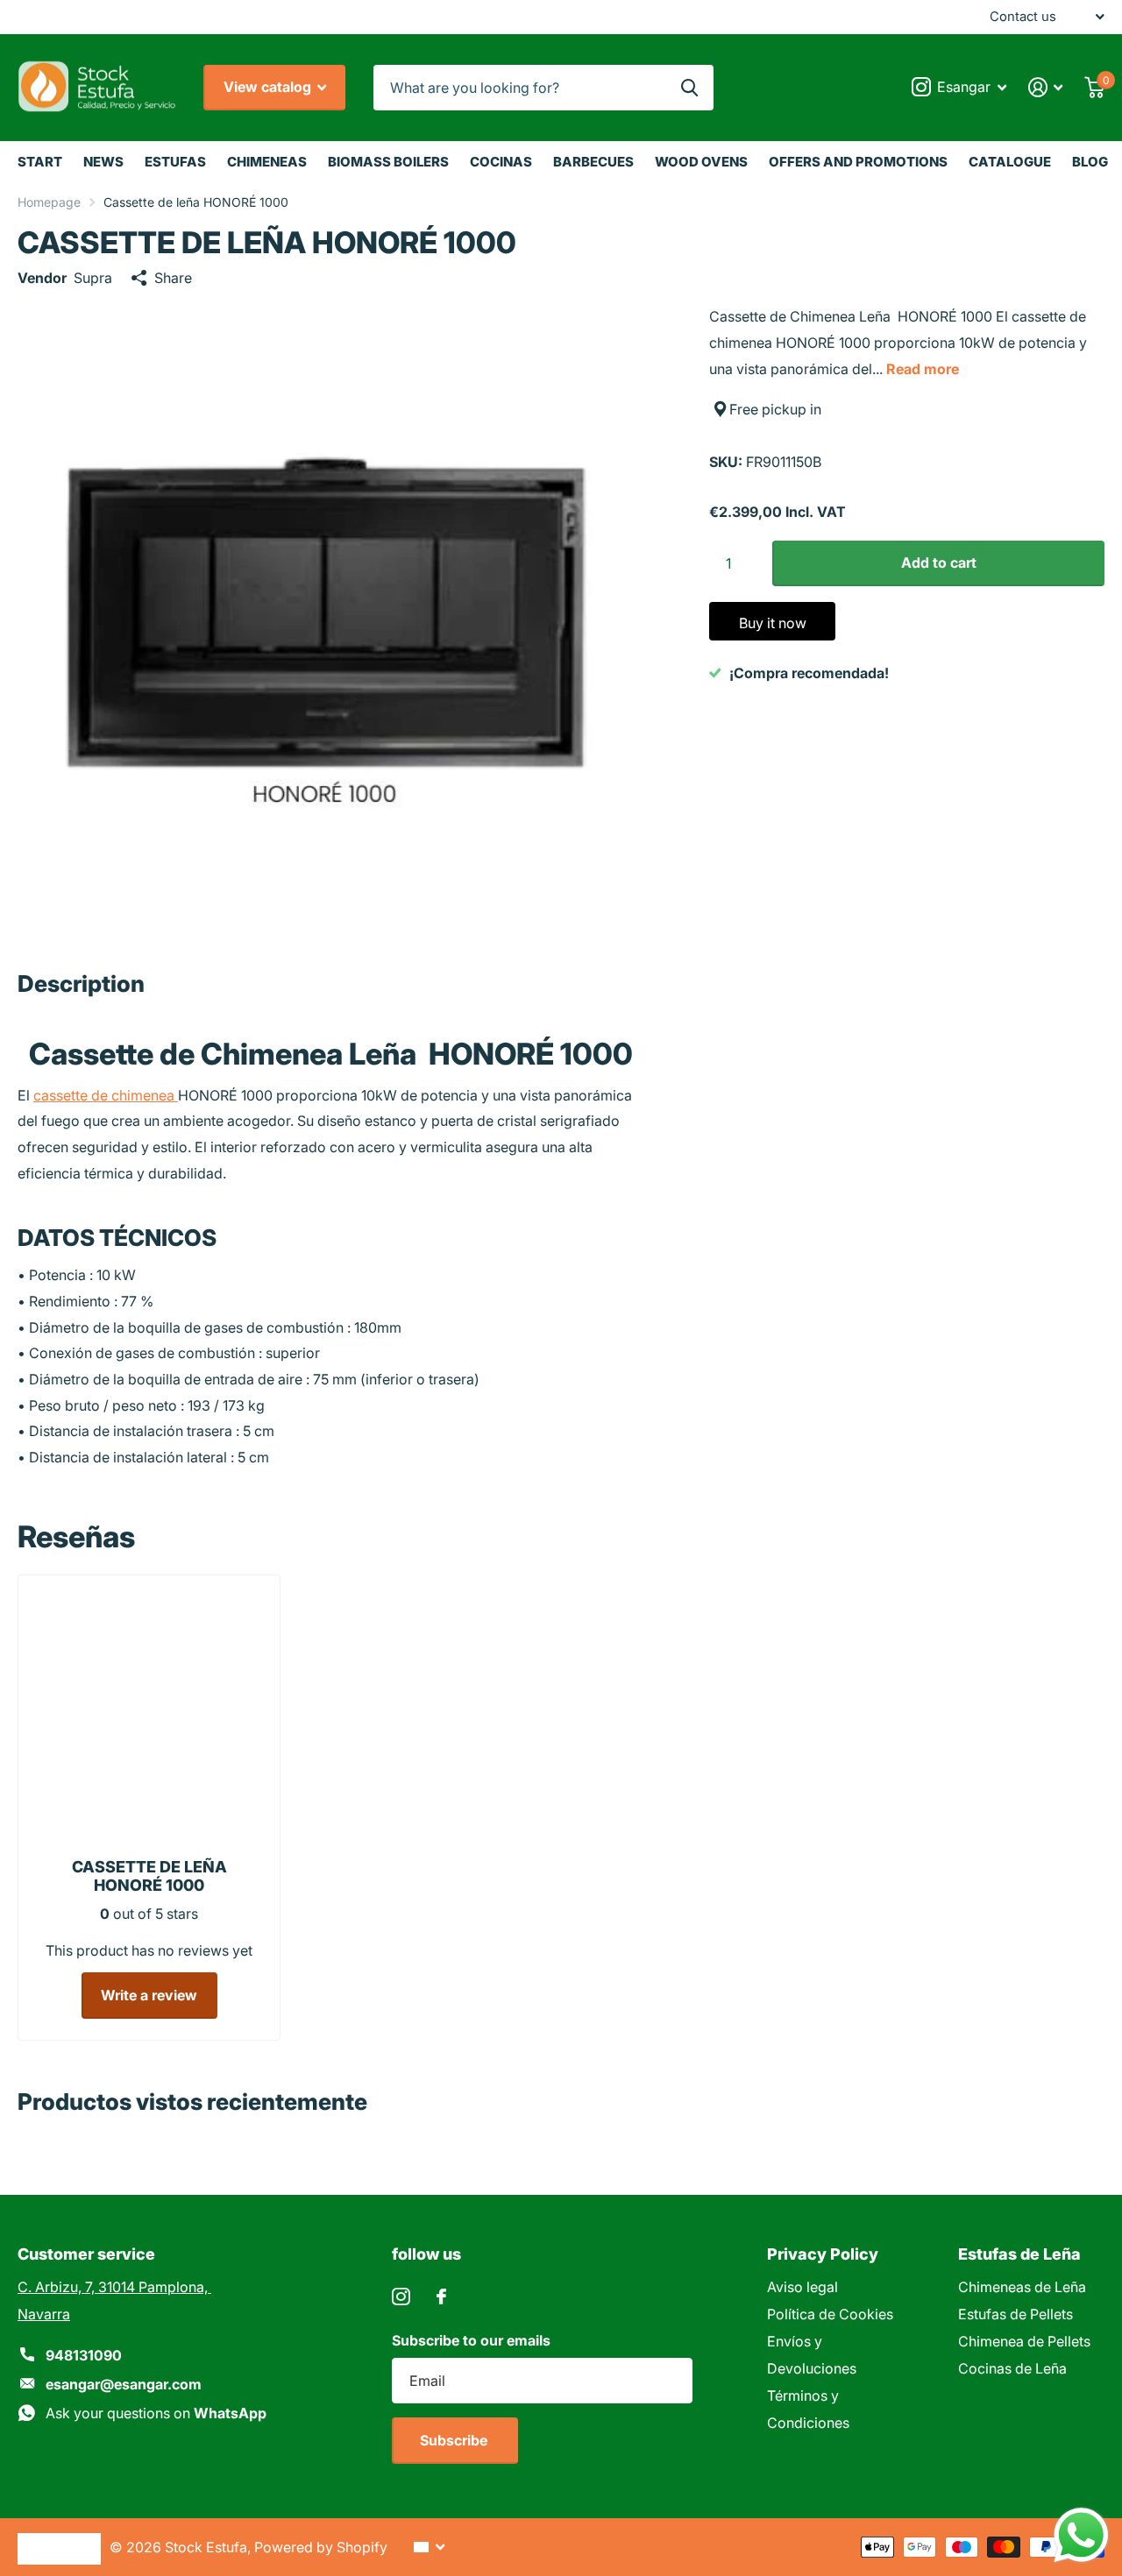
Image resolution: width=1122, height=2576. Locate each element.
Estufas (175, 162)
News (103, 162)
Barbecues (593, 162)
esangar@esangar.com (124, 2384)
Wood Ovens (701, 162)
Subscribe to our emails (471, 2340)
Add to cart (939, 563)
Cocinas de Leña (1012, 2368)
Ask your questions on (156, 2413)
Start (40, 162)
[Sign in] (1046, 87)
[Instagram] (401, 2297)
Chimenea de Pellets (1024, 2341)
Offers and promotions (858, 162)
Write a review (149, 1995)
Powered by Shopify (321, 2547)
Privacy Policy (823, 2254)
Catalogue (1010, 162)
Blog (1090, 162)
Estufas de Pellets (1015, 2314)
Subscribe (455, 2440)
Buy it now (773, 623)
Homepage (49, 202)
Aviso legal (802, 2287)
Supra (93, 278)
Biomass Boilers (388, 162)
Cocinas (501, 162)
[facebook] (441, 2296)
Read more (923, 369)
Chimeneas (267, 162)
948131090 (84, 2355)
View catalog (269, 87)
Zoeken (689, 88)
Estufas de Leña (1019, 2254)
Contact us (1023, 17)
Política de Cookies (830, 2314)
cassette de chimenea (106, 1095)
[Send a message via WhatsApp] (1081, 2535)
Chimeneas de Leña (1022, 2287)
